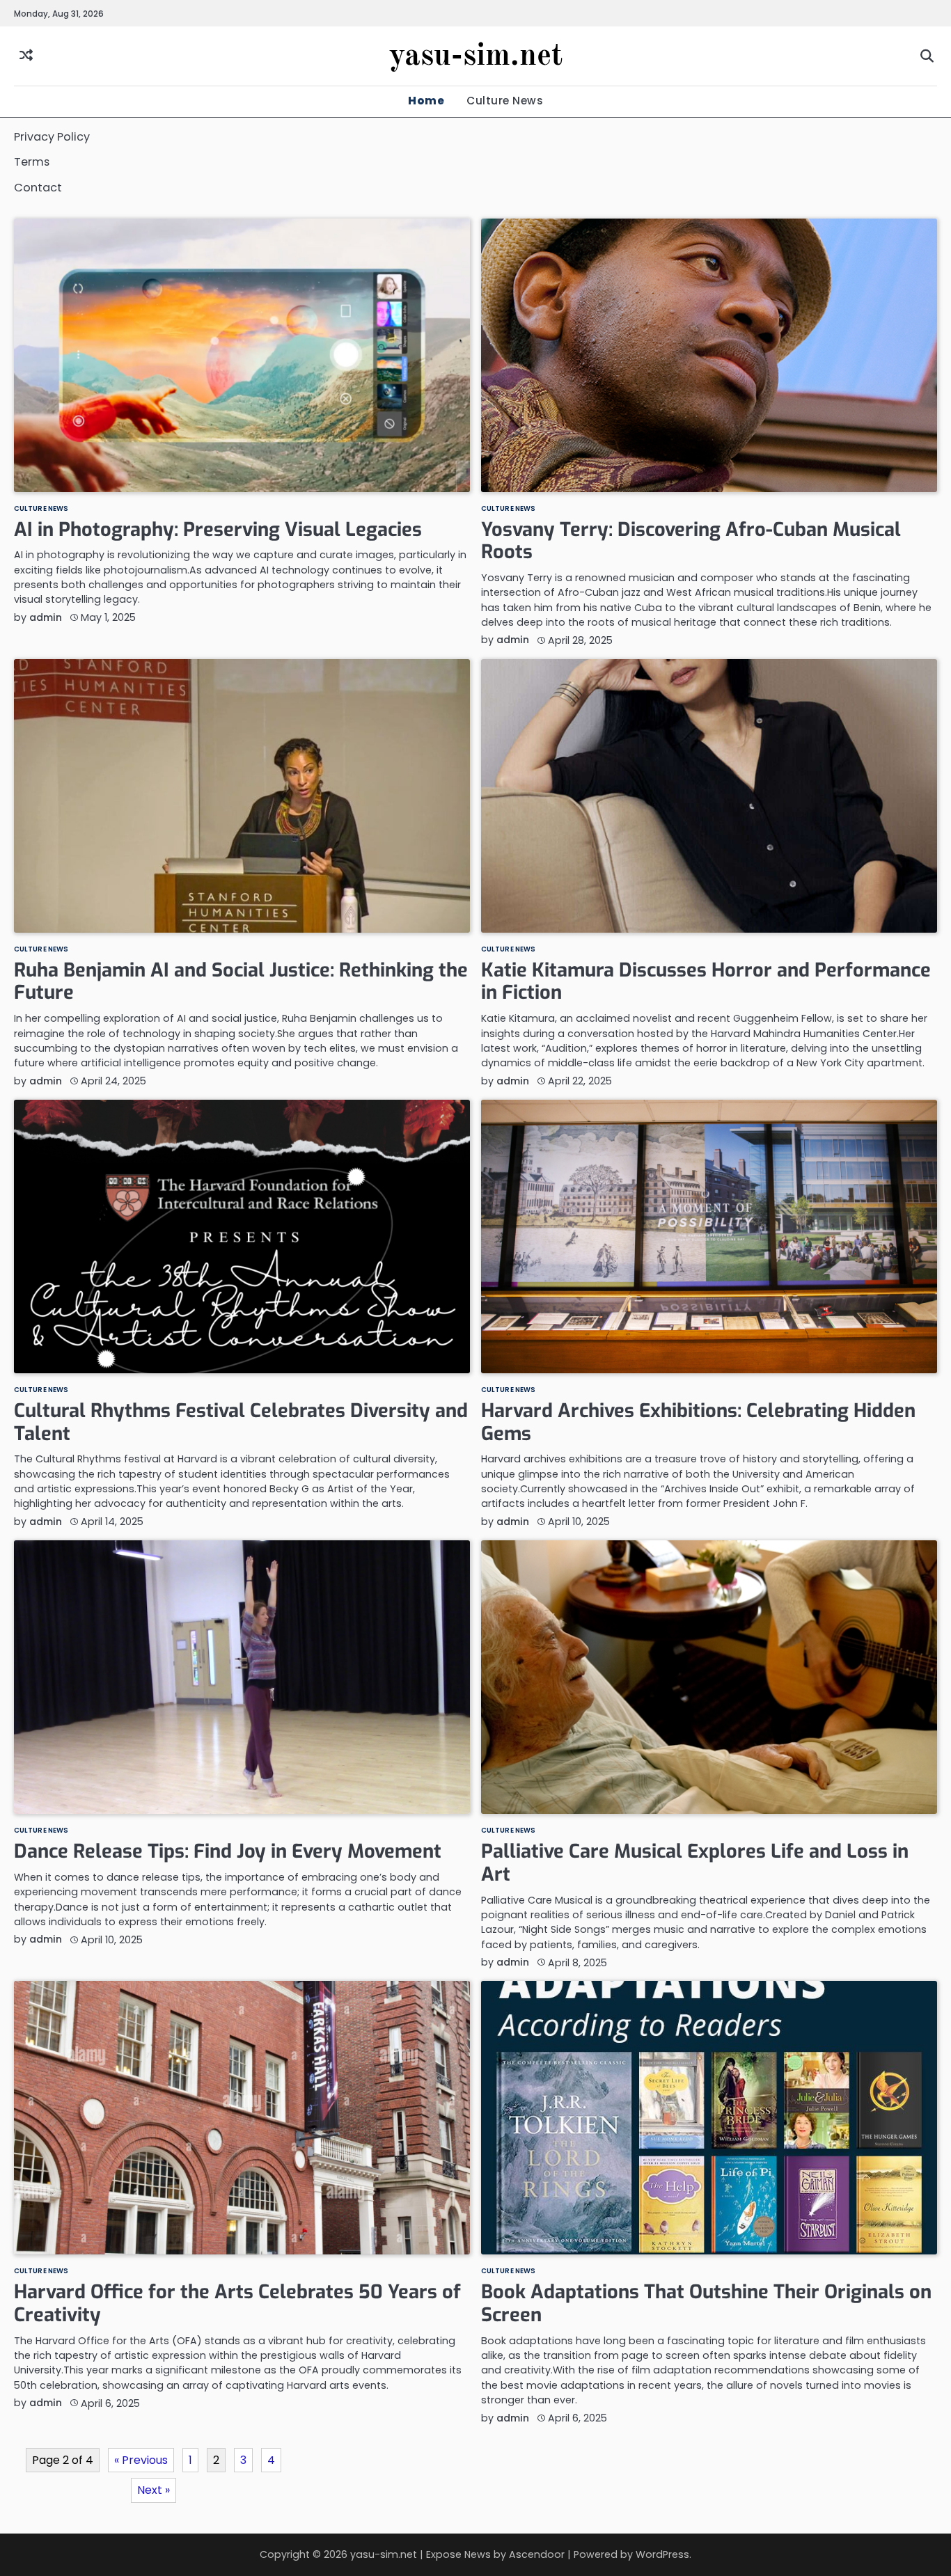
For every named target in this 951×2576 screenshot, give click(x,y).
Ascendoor (537, 2554)
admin (46, 617)
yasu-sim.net (476, 57)
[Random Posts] (26, 56)
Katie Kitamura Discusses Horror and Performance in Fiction (706, 982)
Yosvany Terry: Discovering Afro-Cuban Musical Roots (691, 541)
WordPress (662, 2554)
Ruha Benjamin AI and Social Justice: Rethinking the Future (241, 982)
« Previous (141, 2460)
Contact (38, 188)
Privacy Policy (52, 137)
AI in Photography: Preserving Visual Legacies (218, 530)
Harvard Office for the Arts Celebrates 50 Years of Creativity (237, 2304)
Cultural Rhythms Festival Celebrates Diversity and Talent (241, 1422)
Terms (32, 162)
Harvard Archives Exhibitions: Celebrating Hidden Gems (698, 1422)
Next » (154, 2490)
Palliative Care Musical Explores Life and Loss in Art (695, 1863)
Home (426, 101)
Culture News (505, 101)
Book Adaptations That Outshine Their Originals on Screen (706, 2304)
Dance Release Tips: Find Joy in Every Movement (228, 1851)
